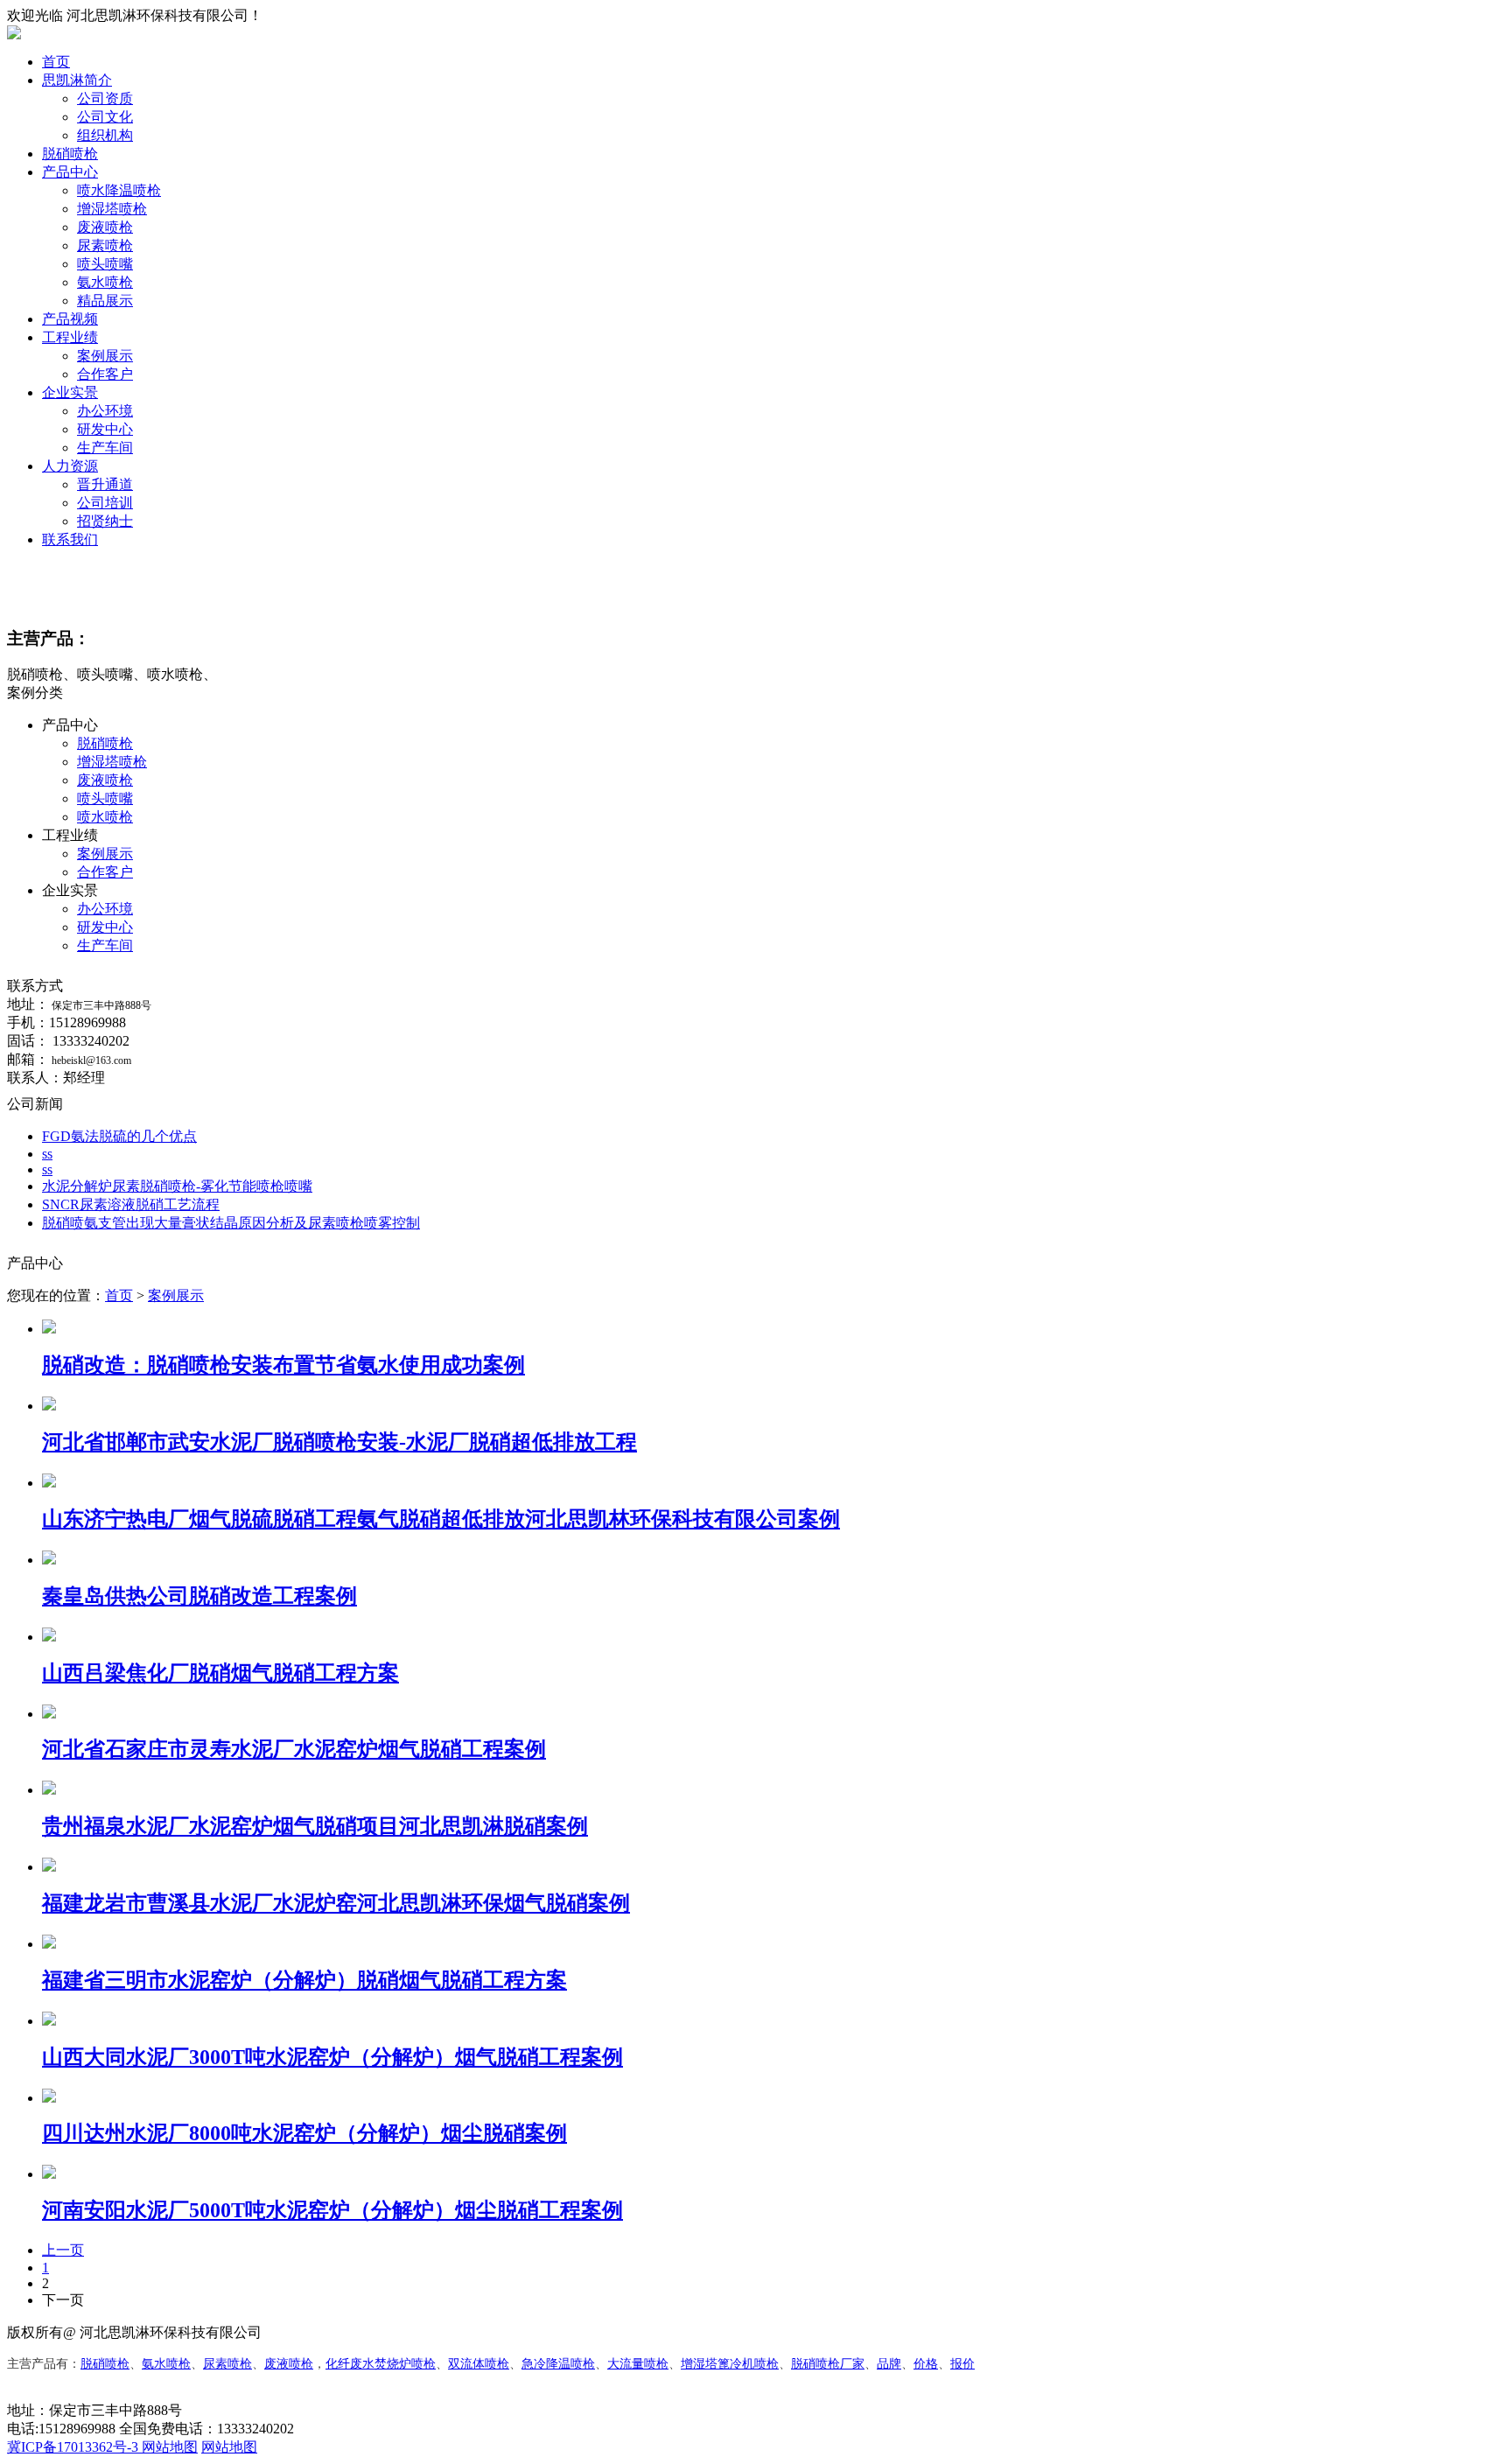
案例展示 (105, 356)
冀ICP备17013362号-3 (74, 2447)
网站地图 (170, 2447)
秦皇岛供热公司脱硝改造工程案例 (199, 1596)
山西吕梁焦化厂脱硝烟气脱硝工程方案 (220, 1673)
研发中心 (105, 429)
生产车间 (105, 448)
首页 (56, 62)
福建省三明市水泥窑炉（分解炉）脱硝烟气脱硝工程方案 (304, 1980)
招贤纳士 (105, 521)
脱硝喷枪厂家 (828, 2364)
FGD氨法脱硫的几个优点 (119, 1136)
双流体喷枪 (479, 2364)
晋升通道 (105, 484)
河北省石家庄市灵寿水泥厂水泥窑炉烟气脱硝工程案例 (294, 1749)
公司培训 (105, 503)
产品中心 (70, 172)
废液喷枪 (105, 227)
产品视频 (70, 319)
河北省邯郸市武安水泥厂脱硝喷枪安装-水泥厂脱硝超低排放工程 (339, 1442)
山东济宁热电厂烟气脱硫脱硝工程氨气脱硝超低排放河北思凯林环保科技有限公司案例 (441, 1519)
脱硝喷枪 (70, 154)
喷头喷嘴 (105, 264)
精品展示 (105, 301)
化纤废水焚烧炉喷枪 (381, 2364)
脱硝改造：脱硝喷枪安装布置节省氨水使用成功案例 (283, 1365)
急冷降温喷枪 (558, 2364)
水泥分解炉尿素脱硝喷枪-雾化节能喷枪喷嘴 (177, 1186)
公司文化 (105, 117)
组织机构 (105, 135)
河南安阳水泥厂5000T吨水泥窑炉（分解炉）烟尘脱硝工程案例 (332, 2210)
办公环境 (105, 411)
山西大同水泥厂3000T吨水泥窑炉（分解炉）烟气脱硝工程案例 (332, 2057)
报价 (962, 2364)
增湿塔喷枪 (112, 209)
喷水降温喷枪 (119, 190)
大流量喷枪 (638, 2364)
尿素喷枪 (105, 245)
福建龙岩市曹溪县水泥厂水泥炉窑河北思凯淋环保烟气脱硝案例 (336, 1903)
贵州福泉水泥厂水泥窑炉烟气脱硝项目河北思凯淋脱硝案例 (315, 1826)
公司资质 (105, 98)
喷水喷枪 (105, 817)
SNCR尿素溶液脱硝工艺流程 (131, 1204)
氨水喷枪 (105, 282)
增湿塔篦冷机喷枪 (730, 2364)
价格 (926, 2364)
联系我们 (70, 539)
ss (47, 1154)
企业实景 (70, 392)
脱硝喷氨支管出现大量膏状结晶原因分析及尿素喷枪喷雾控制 (231, 1223)
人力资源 (70, 466)
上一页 (63, 2250)
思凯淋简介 (77, 80)
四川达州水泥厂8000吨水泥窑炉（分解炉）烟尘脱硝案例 (304, 2133)
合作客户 (105, 374)
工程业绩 (70, 337)
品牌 (889, 2364)
